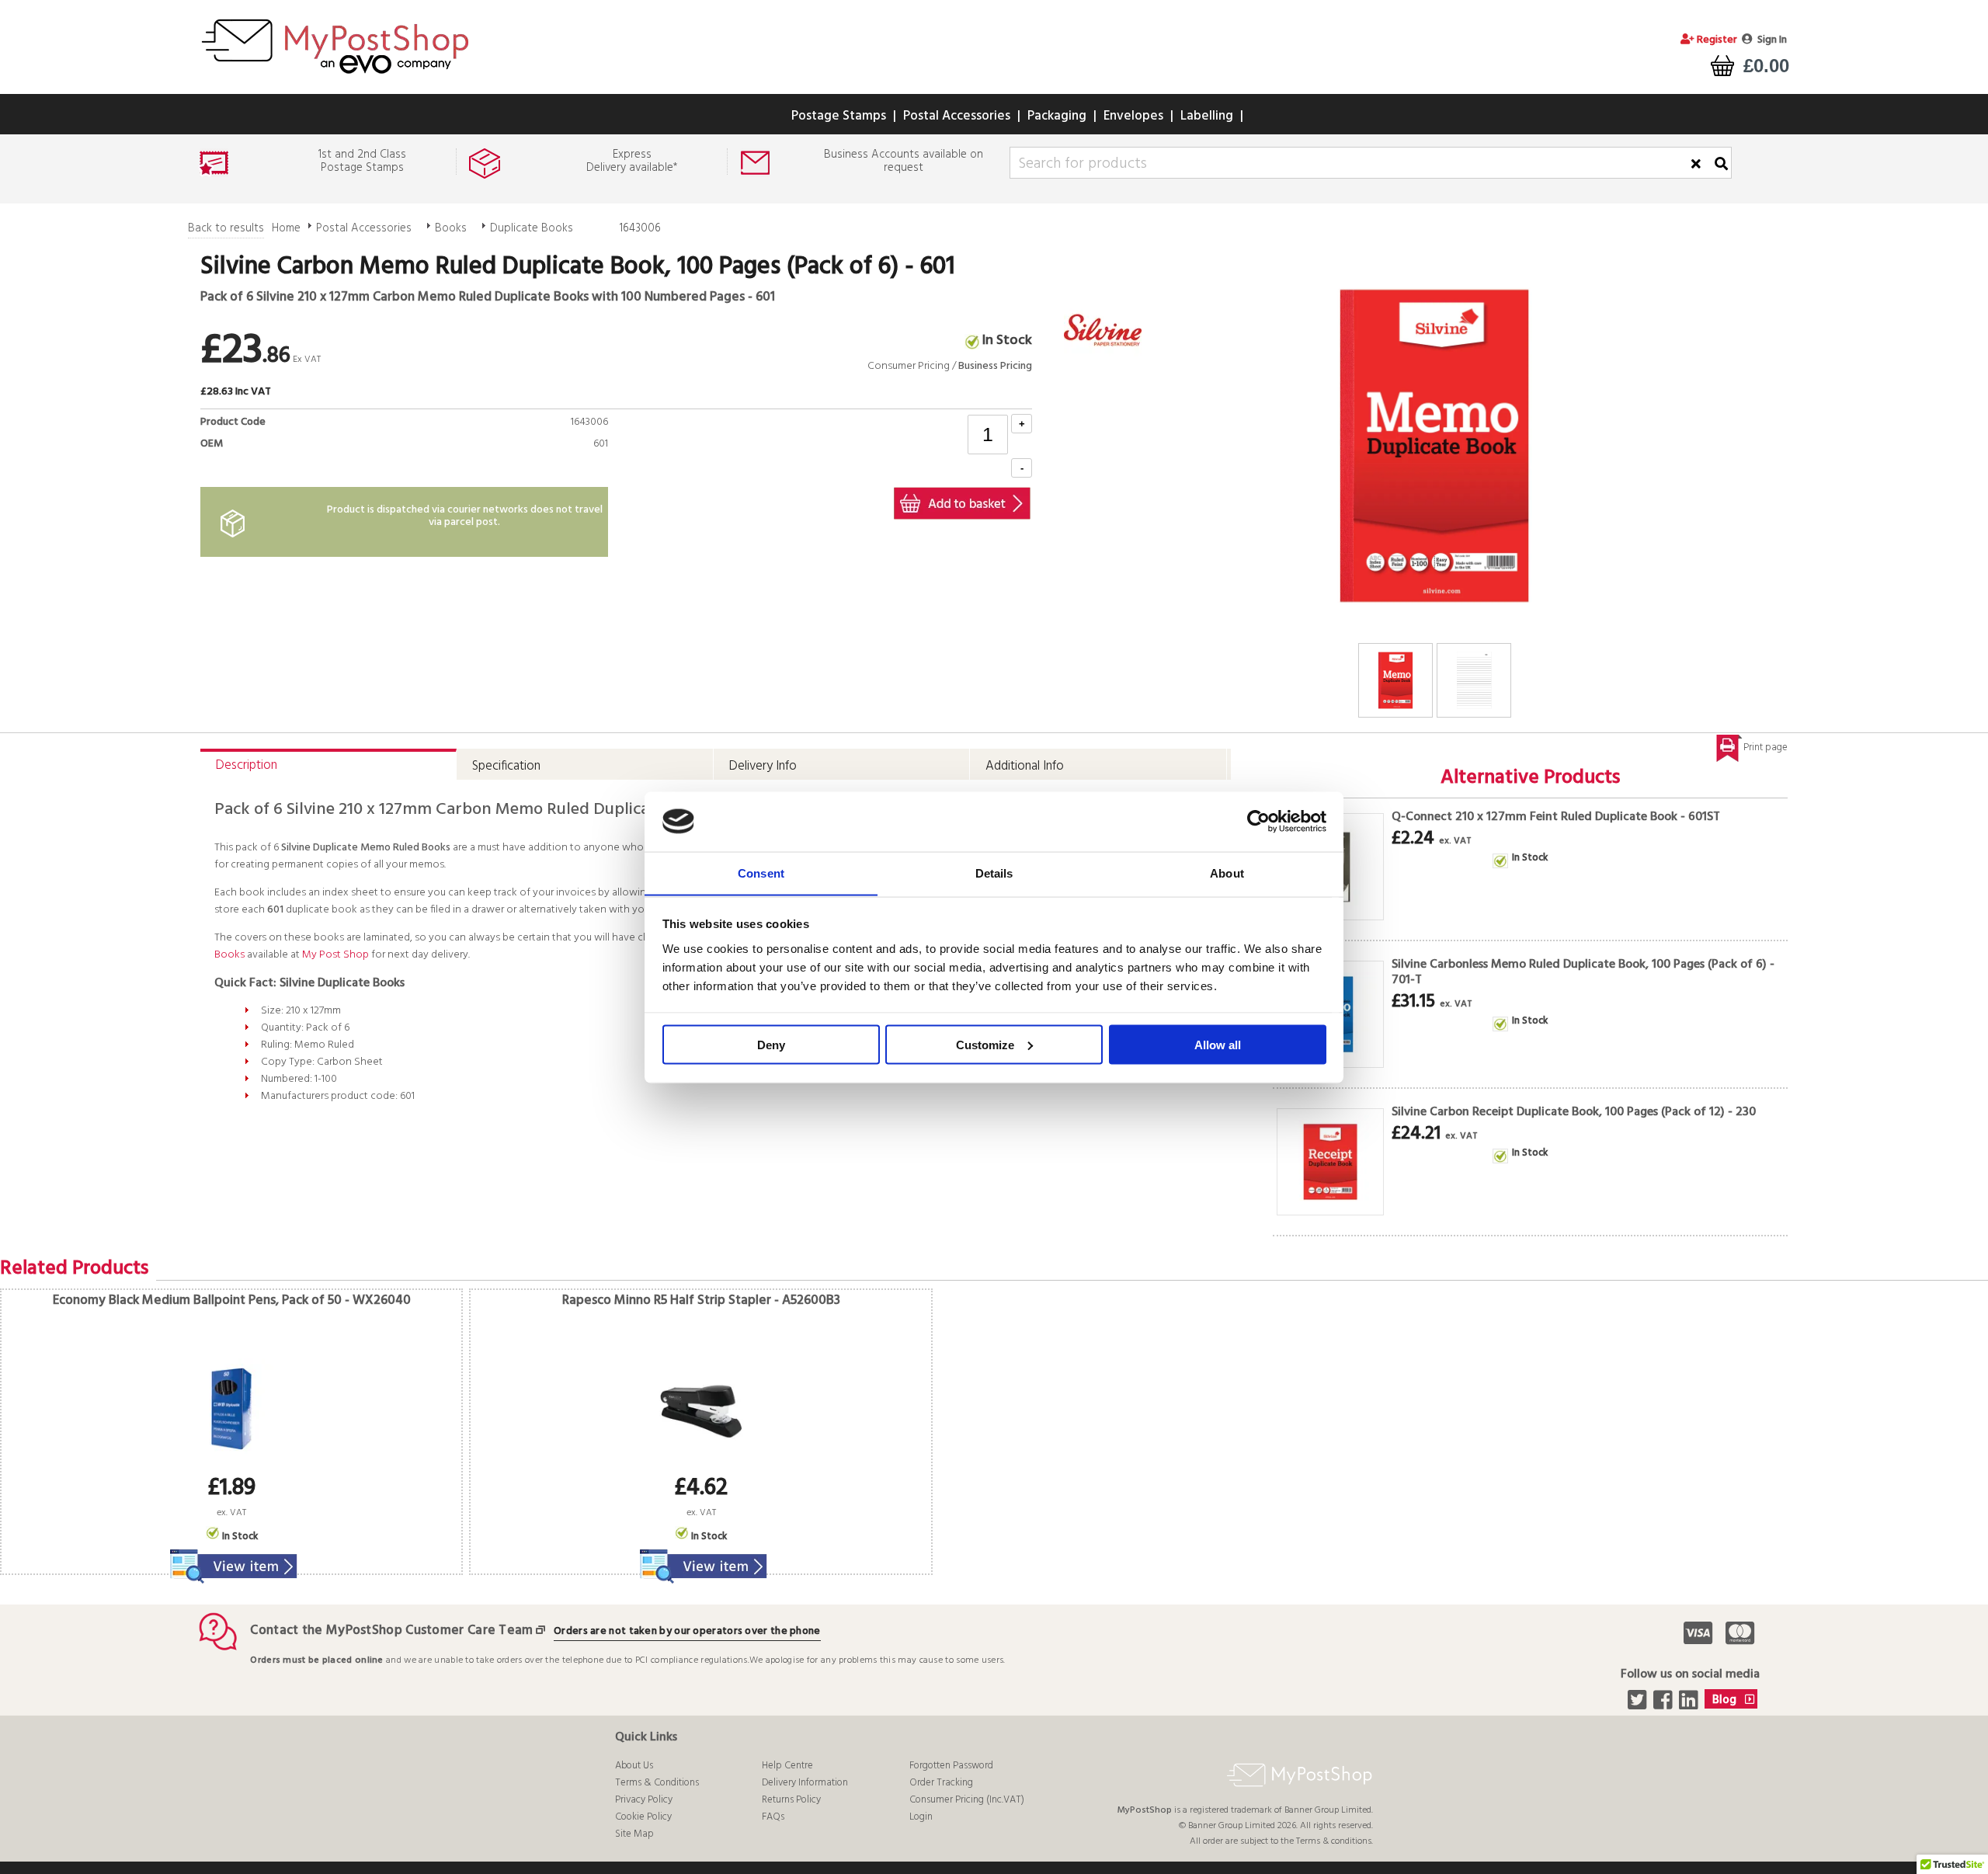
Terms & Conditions (657, 1783)
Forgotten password (951, 1766)
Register (1716, 40)
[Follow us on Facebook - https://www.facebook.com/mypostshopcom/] (1665, 1705)
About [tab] (1227, 873)
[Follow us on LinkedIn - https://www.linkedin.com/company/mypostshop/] (1690, 1705)
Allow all (1218, 1044)
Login (921, 1817)
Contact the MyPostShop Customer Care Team (391, 1631)
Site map (634, 1834)
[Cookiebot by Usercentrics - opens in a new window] (1258, 822)
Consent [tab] (761, 873)
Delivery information (805, 1783)
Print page (1766, 748)
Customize (985, 1044)
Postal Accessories (957, 116)
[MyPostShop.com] (335, 76)
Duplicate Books (532, 228)
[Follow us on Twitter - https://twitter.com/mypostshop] (1639, 1705)
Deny (771, 1044)
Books (451, 228)
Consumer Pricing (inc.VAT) (967, 1800)
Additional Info (1025, 766)
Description (247, 765)
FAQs (773, 1817)
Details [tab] (994, 873)
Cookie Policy (643, 1817)
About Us (634, 1766)
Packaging (1057, 116)
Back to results (226, 228)
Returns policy (791, 1800)
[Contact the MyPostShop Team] (544, 1631)
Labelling (1207, 116)
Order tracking (941, 1783)
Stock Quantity (566, 462)
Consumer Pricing (909, 366)
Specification (506, 766)
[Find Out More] (231, 1557)
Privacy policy (644, 1800)
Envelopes (1133, 116)
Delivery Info (763, 766)
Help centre (787, 1766)
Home (286, 228)
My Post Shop (335, 955)
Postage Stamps (839, 116)
